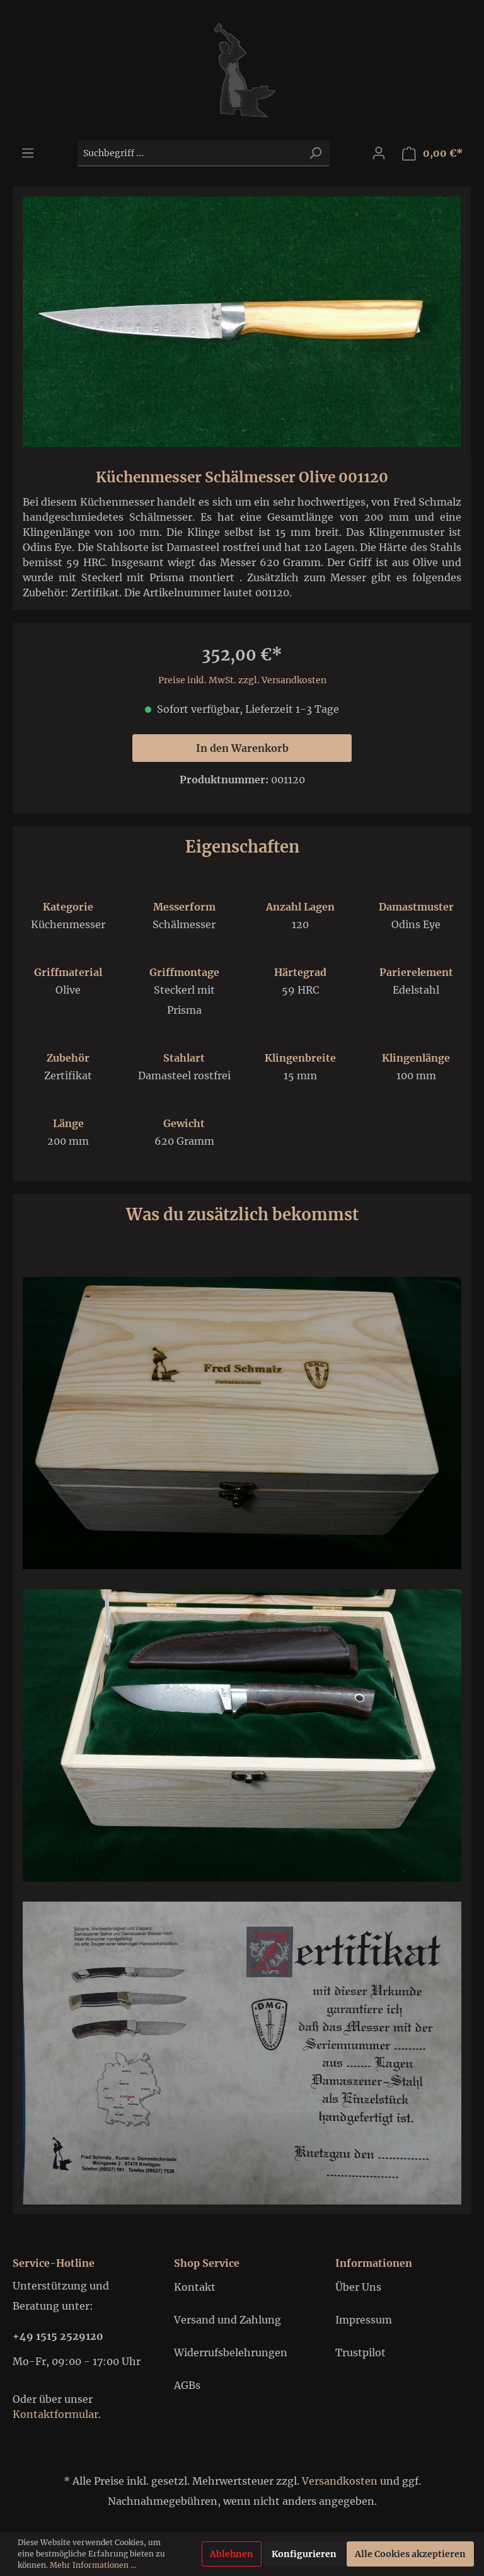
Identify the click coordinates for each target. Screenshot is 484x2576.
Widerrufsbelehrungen (231, 2352)
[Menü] (28, 153)
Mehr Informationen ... (93, 2565)
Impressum (364, 2320)
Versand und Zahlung (228, 2320)
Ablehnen (232, 2554)
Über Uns (358, 2287)
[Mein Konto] (379, 153)
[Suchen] (315, 153)
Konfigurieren (304, 2554)
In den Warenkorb (242, 748)
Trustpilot (360, 2352)
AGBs (187, 2385)
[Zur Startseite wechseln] (242, 70)
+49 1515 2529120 (58, 2336)
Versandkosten (340, 2481)
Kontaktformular (55, 2414)
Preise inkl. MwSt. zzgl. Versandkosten (242, 680)
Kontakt (195, 2287)
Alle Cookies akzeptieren (410, 2554)
